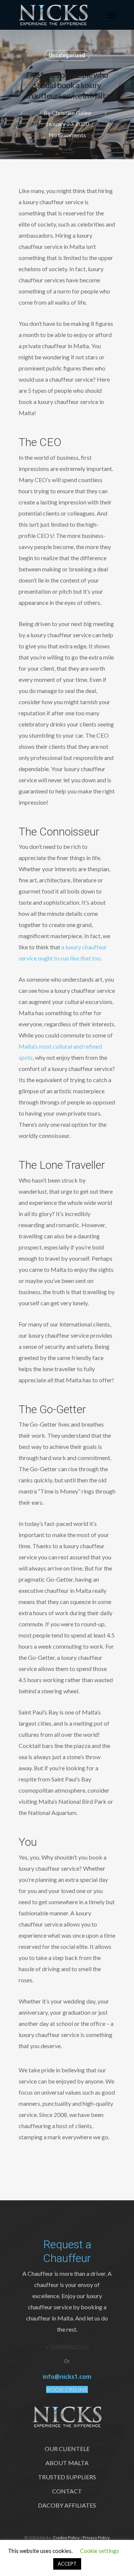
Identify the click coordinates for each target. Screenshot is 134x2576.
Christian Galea (71, 113)
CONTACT (67, 2491)
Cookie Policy (66, 2537)
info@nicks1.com (67, 2377)
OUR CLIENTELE (67, 2449)
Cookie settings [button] (100, 2551)
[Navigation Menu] (111, 15)
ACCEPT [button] (67, 2564)
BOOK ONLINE (67, 2389)
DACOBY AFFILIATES (67, 2505)
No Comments (67, 135)
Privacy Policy (96, 2537)
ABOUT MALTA (67, 2463)
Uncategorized (67, 55)
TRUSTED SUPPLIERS (67, 2477)
